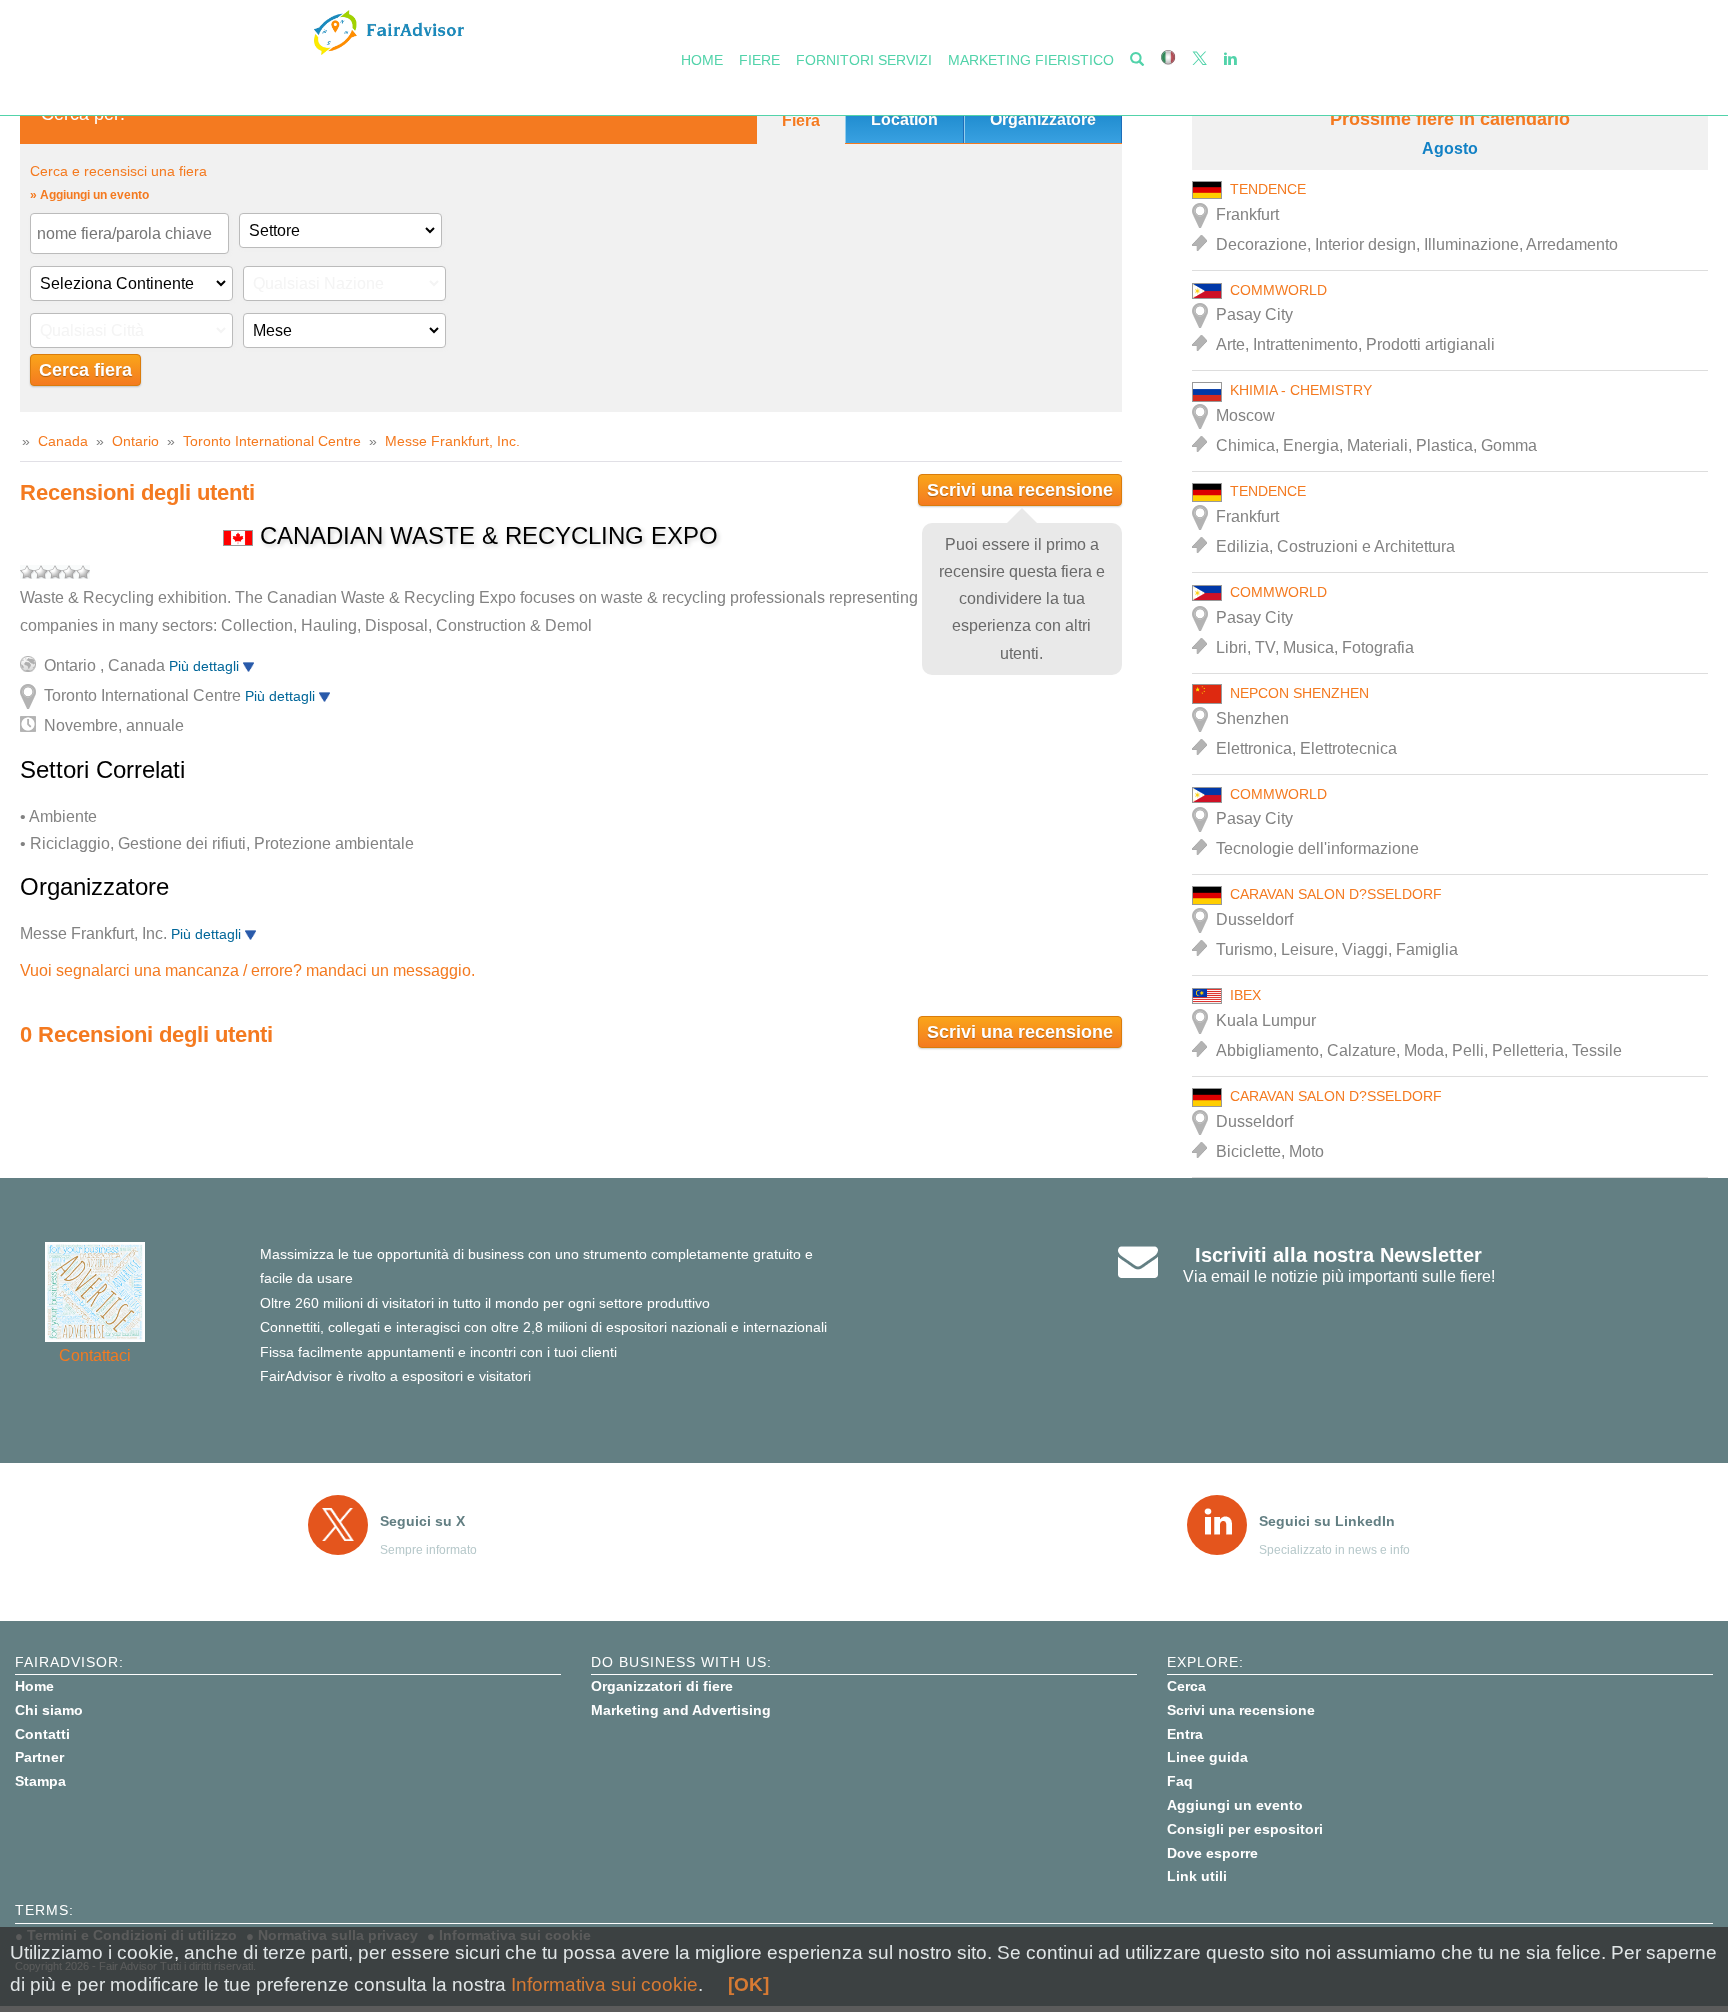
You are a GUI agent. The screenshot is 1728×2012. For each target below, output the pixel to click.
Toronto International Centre (272, 441)
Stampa (40, 1781)
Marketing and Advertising (681, 1710)
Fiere (759, 60)
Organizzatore (1043, 119)
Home (702, 60)
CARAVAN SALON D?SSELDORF (1336, 894)
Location (904, 119)
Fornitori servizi (864, 60)
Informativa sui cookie (604, 1984)
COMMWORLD (1278, 290)
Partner (39, 1757)
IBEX (1245, 995)
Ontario (137, 441)
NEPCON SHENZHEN (1299, 693)
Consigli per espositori (1245, 1829)
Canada (63, 441)
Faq (1180, 1781)
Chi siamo (49, 1710)
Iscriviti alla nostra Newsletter (1338, 1255)
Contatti (42, 1734)
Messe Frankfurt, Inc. (452, 441)
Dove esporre (1212, 1853)
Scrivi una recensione (1020, 490)
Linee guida (1207, 1757)
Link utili (1197, 1876)
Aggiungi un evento (1235, 1805)
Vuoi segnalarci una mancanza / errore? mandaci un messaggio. (247, 970)
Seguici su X (422, 1521)
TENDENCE (1268, 189)
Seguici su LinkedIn (1327, 1521)
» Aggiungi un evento (89, 195)
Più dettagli (206, 666)
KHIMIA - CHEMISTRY (1301, 390)
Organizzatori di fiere (662, 1686)
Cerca (1186, 1686)
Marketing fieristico (1031, 60)
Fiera (801, 120)
